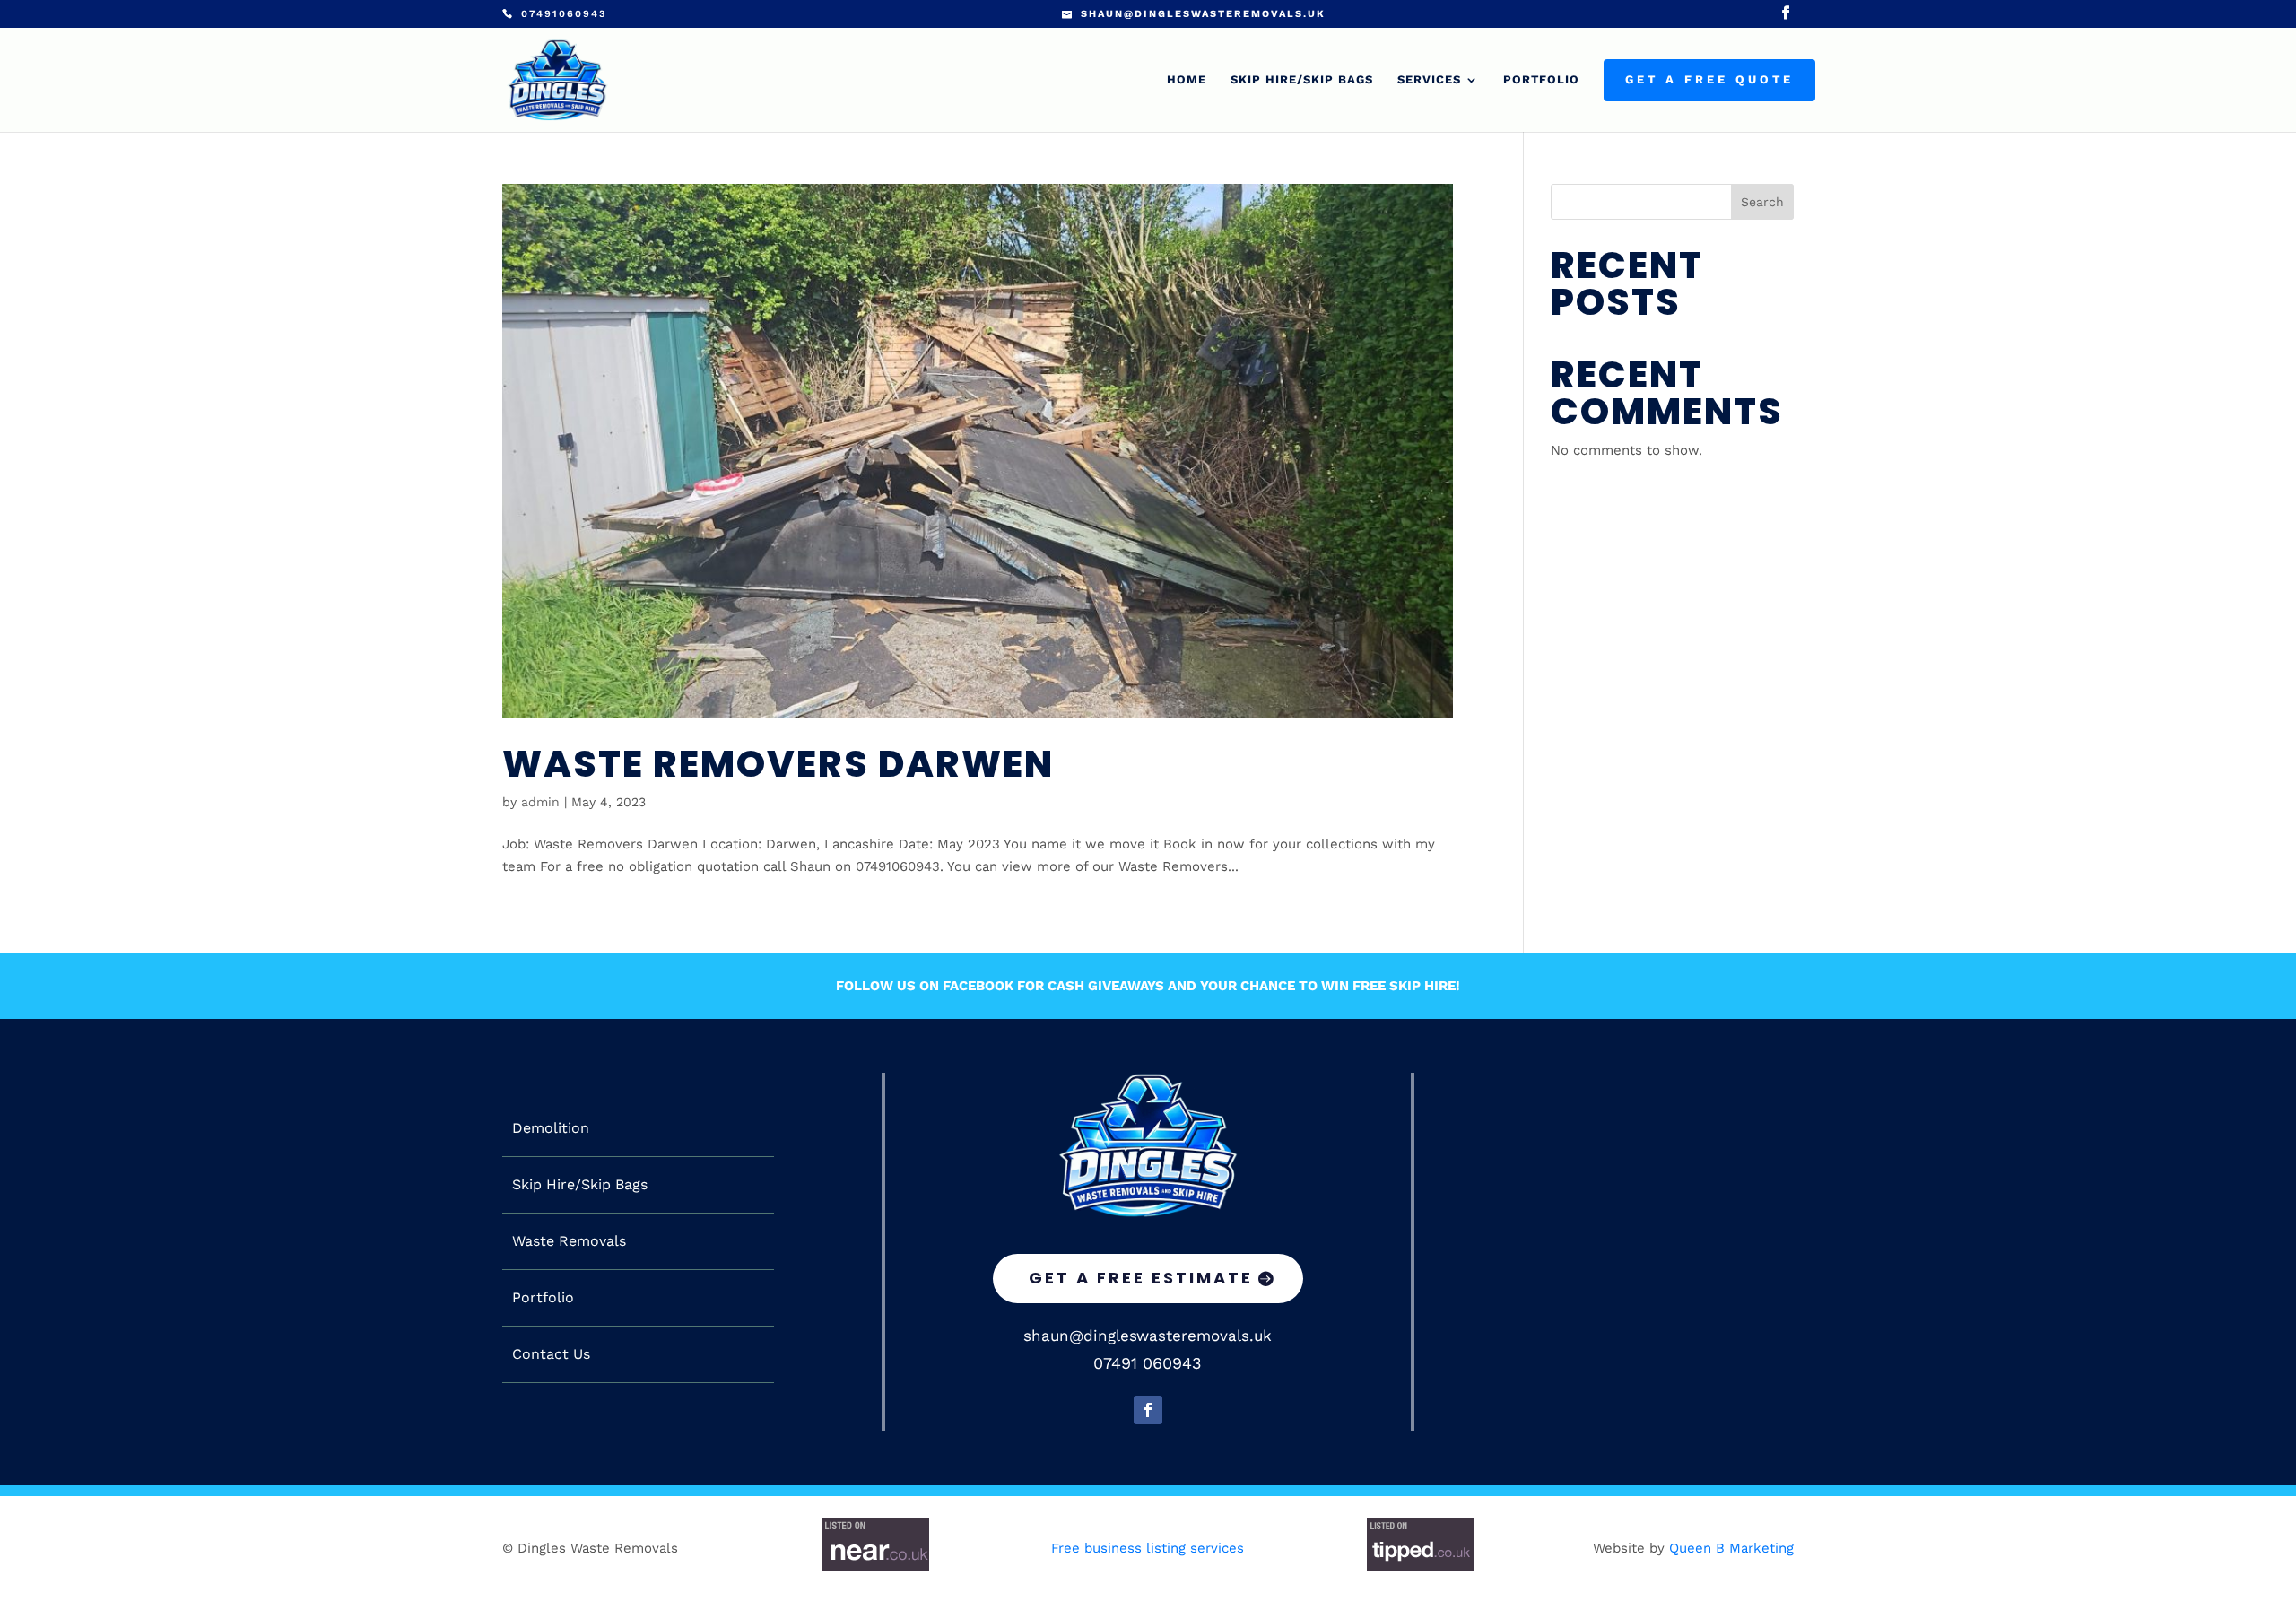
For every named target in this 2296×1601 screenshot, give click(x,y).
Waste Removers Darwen (778, 764)
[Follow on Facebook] (1148, 1410)
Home (1187, 80)
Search (1762, 202)
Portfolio (1541, 80)
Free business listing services (1148, 1548)
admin (540, 802)
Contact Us (551, 1354)
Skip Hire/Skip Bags (1302, 80)
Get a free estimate (1141, 1278)
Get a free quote (1709, 80)
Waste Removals (569, 1241)
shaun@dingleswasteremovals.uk (1148, 1336)
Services (1429, 80)
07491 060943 (1148, 1363)
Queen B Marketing (1731, 1548)
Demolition (551, 1128)
